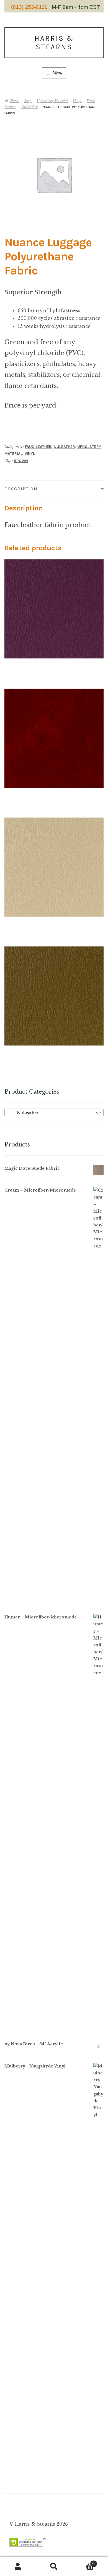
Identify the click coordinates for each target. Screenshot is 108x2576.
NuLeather (29, 107)
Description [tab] (21, 489)
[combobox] (54, 1112)
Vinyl (77, 101)
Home (14, 101)
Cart (83, 2562)
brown (21, 461)
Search (54, 2567)
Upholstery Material (52, 101)
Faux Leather (38, 447)
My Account (18, 2567)
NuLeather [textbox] (52, 1113)
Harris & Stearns (54, 43)
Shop (28, 101)
